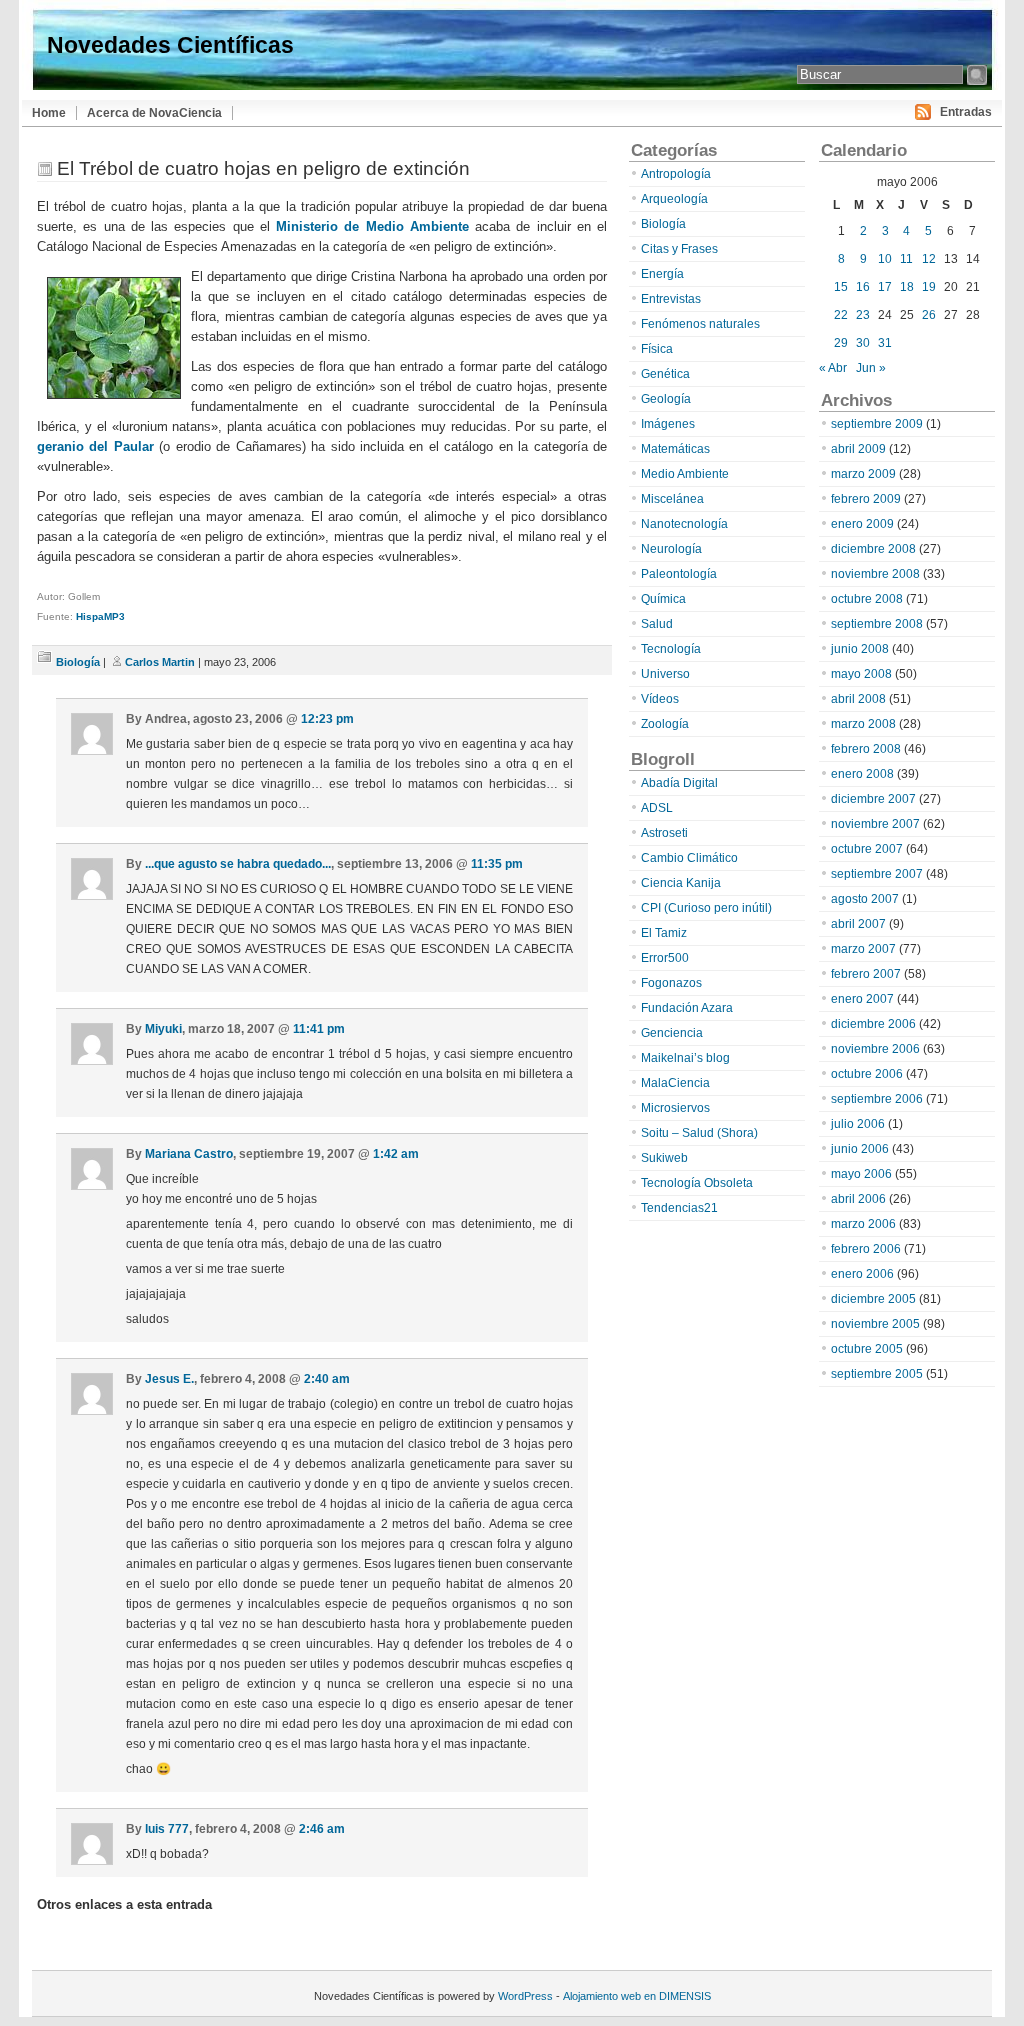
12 (929, 259)
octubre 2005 (867, 1349)
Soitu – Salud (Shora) (699, 1133)
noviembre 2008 (875, 574)
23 (863, 315)
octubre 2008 (867, 599)
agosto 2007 (865, 899)
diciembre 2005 (873, 1299)
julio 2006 (858, 1124)
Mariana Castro (189, 1154)
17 (885, 287)
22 (841, 315)
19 (929, 287)
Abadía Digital (679, 783)
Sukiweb (664, 1158)
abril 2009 (858, 449)
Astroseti (664, 833)
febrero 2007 (866, 974)
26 (929, 315)
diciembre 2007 (873, 799)
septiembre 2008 (877, 624)
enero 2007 (862, 999)
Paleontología (679, 574)
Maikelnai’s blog (685, 1058)
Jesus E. (169, 1379)
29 (841, 343)
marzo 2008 (863, 724)
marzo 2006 (863, 1224)
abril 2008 (858, 699)
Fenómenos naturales (700, 324)
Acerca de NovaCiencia (154, 113)
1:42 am (396, 1154)
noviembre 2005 (875, 1324)
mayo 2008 (861, 674)
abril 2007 (858, 924)
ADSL (657, 808)
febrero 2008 (866, 749)
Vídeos (660, 699)
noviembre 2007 (875, 824)
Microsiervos (675, 1108)
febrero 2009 (866, 499)
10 (885, 259)
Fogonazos (671, 983)
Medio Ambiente (685, 474)
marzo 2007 (863, 949)
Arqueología (674, 199)
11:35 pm (497, 864)
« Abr (833, 368)
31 (885, 343)
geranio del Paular (95, 446)
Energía (662, 274)
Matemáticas (675, 449)
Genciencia (672, 1033)
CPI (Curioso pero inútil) (706, 908)
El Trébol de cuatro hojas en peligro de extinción (263, 168)
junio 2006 (860, 1149)
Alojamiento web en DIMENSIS (637, 1996)
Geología (666, 399)
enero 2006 (862, 1274)
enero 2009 (862, 524)
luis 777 (167, 1829)
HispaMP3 (100, 616)
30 (863, 343)
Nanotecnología (684, 524)
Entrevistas (671, 299)
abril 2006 (858, 1199)
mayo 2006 (861, 1174)
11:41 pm (319, 1029)
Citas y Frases (679, 249)
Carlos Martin (160, 662)
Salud (657, 624)
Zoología (665, 724)
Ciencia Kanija (681, 883)
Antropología (676, 174)
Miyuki (163, 1029)
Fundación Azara (687, 1008)
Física (657, 349)
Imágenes (668, 424)
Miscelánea (672, 499)
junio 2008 (860, 649)
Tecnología (671, 649)
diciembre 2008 (873, 549)
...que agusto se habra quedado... (238, 864)
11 (906, 259)
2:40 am (327, 1379)
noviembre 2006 (875, 1049)
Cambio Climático (689, 858)
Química (663, 599)
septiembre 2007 (877, 874)
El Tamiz (664, 933)
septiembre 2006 (877, 1099)
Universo (665, 674)
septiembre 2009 (877, 424)
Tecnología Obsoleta (697, 1183)
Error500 (665, 958)
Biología (78, 662)
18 (907, 287)
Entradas (966, 112)
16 (863, 287)
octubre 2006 (867, 1074)
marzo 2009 (863, 474)
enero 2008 (862, 774)
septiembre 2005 (877, 1374)
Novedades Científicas (170, 45)
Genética (665, 374)
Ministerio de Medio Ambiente (372, 226)
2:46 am (322, 1829)
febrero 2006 (866, 1249)
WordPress (525, 1996)
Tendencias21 (679, 1208)
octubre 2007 (867, 849)
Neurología (671, 549)
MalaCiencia (675, 1083)
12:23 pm (327, 719)
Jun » (871, 368)
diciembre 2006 (873, 1024)
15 (841, 287)
